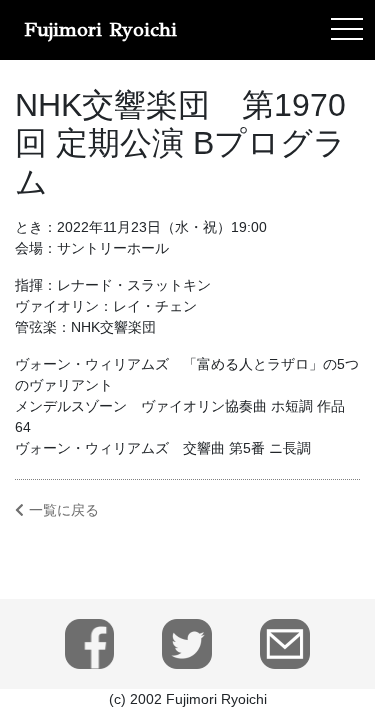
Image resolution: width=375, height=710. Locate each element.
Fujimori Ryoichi (100, 29)
